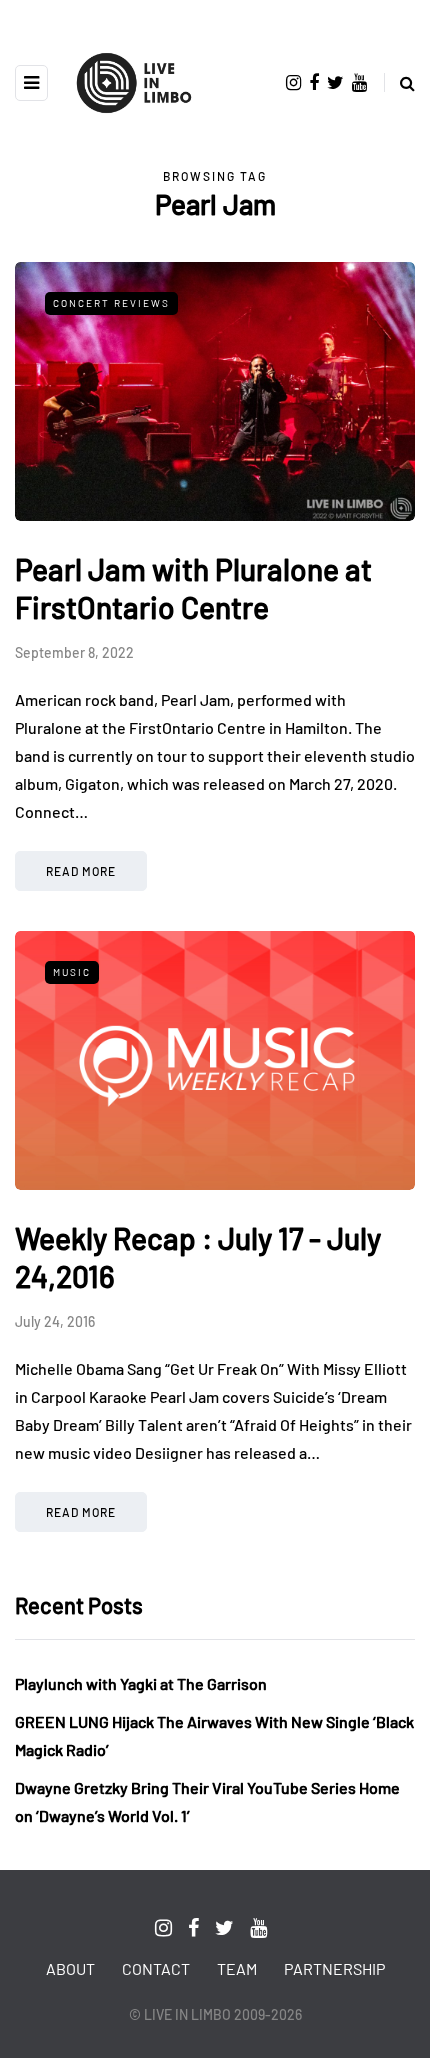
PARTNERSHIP (334, 1968)
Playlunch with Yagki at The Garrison (141, 1683)
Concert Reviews (111, 303)
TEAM (237, 1968)
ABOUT (70, 1968)
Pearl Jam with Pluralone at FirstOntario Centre (193, 588)
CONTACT (156, 1968)
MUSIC (72, 972)
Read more (81, 871)
